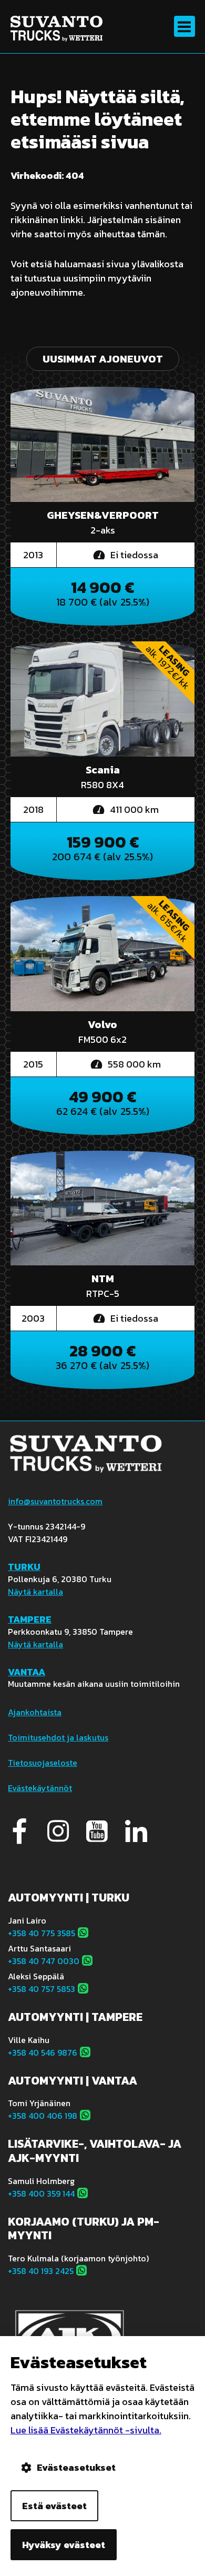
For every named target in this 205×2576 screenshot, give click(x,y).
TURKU (24, 1567)
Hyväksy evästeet (64, 2545)
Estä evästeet (54, 2506)
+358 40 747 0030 (44, 1961)
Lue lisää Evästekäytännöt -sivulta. (86, 2430)
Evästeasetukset (76, 2467)
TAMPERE (30, 1619)
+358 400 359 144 (41, 2193)
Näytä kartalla (35, 1592)
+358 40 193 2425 (41, 2271)
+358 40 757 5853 (42, 1989)
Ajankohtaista (35, 1712)
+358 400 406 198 (43, 2116)
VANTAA (27, 1672)
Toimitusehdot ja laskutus (58, 1737)
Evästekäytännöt (40, 1788)
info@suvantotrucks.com (55, 1501)
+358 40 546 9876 (43, 2052)
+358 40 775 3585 (42, 1933)
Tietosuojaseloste (43, 1763)
